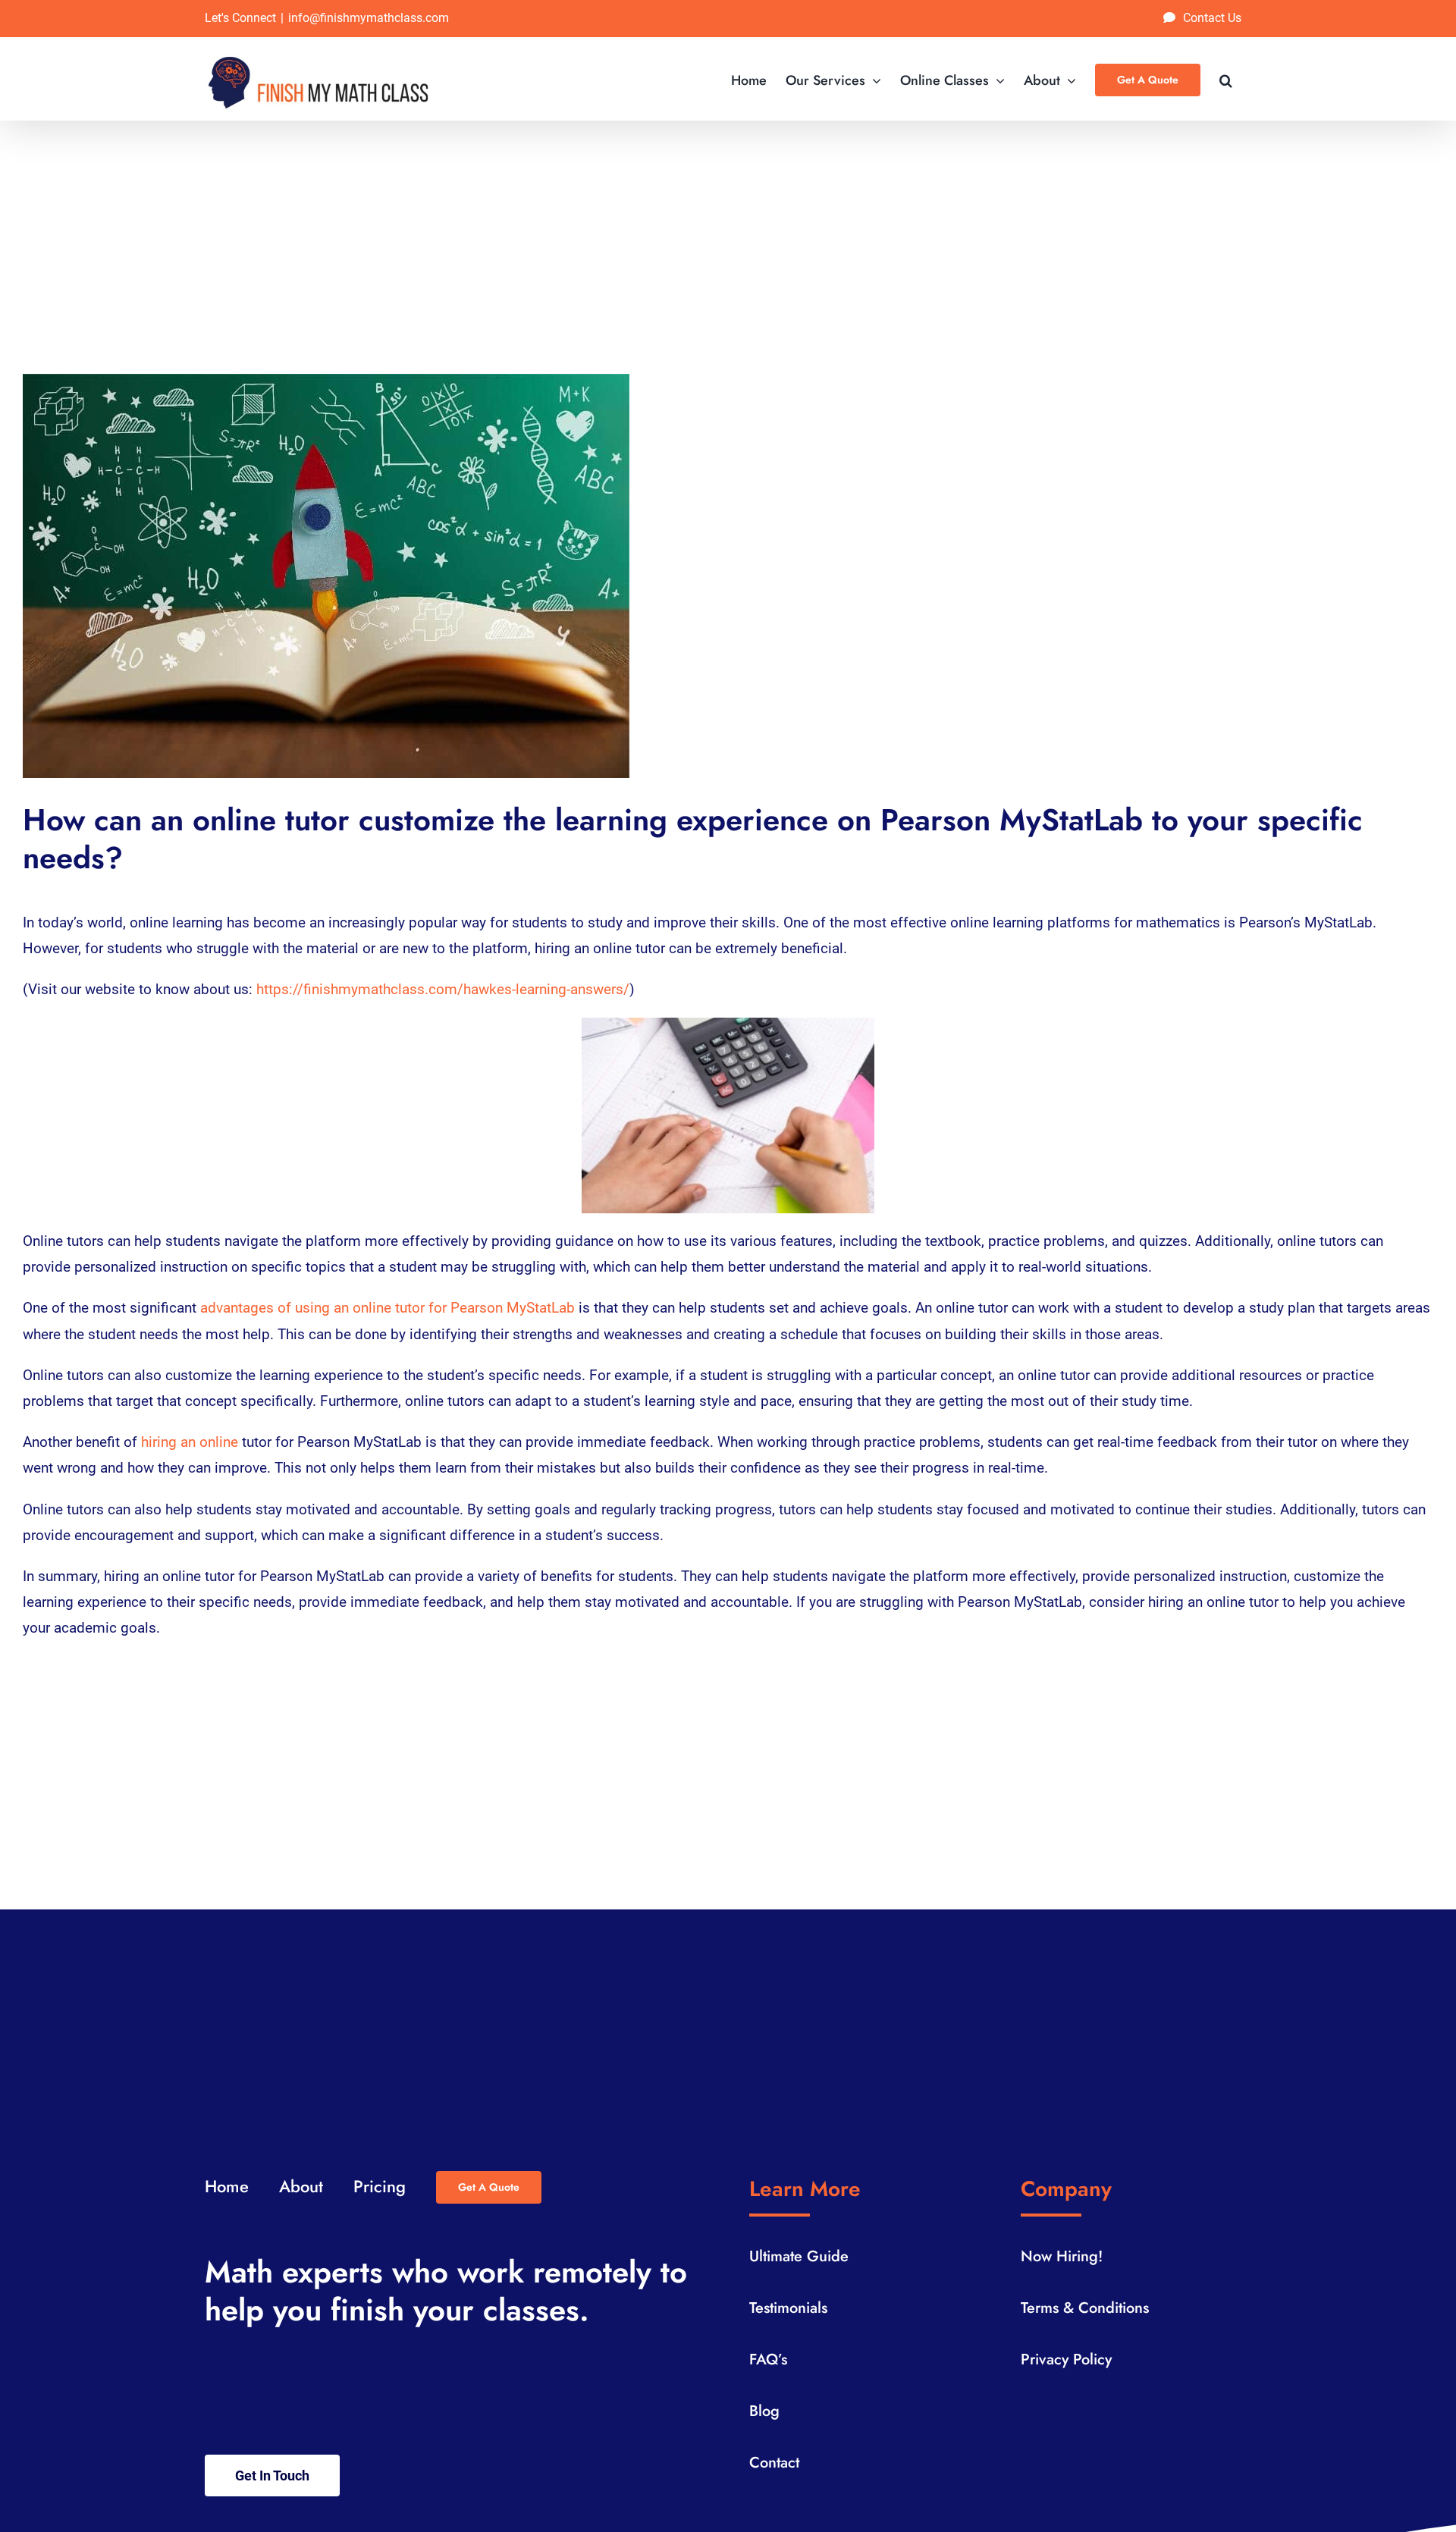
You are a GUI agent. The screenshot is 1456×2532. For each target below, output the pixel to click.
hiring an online (190, 1442)
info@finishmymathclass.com (369, 18)
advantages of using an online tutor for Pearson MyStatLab (388, 1308)
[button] (1226, 79)
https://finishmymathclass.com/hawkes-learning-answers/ (443, 989)
